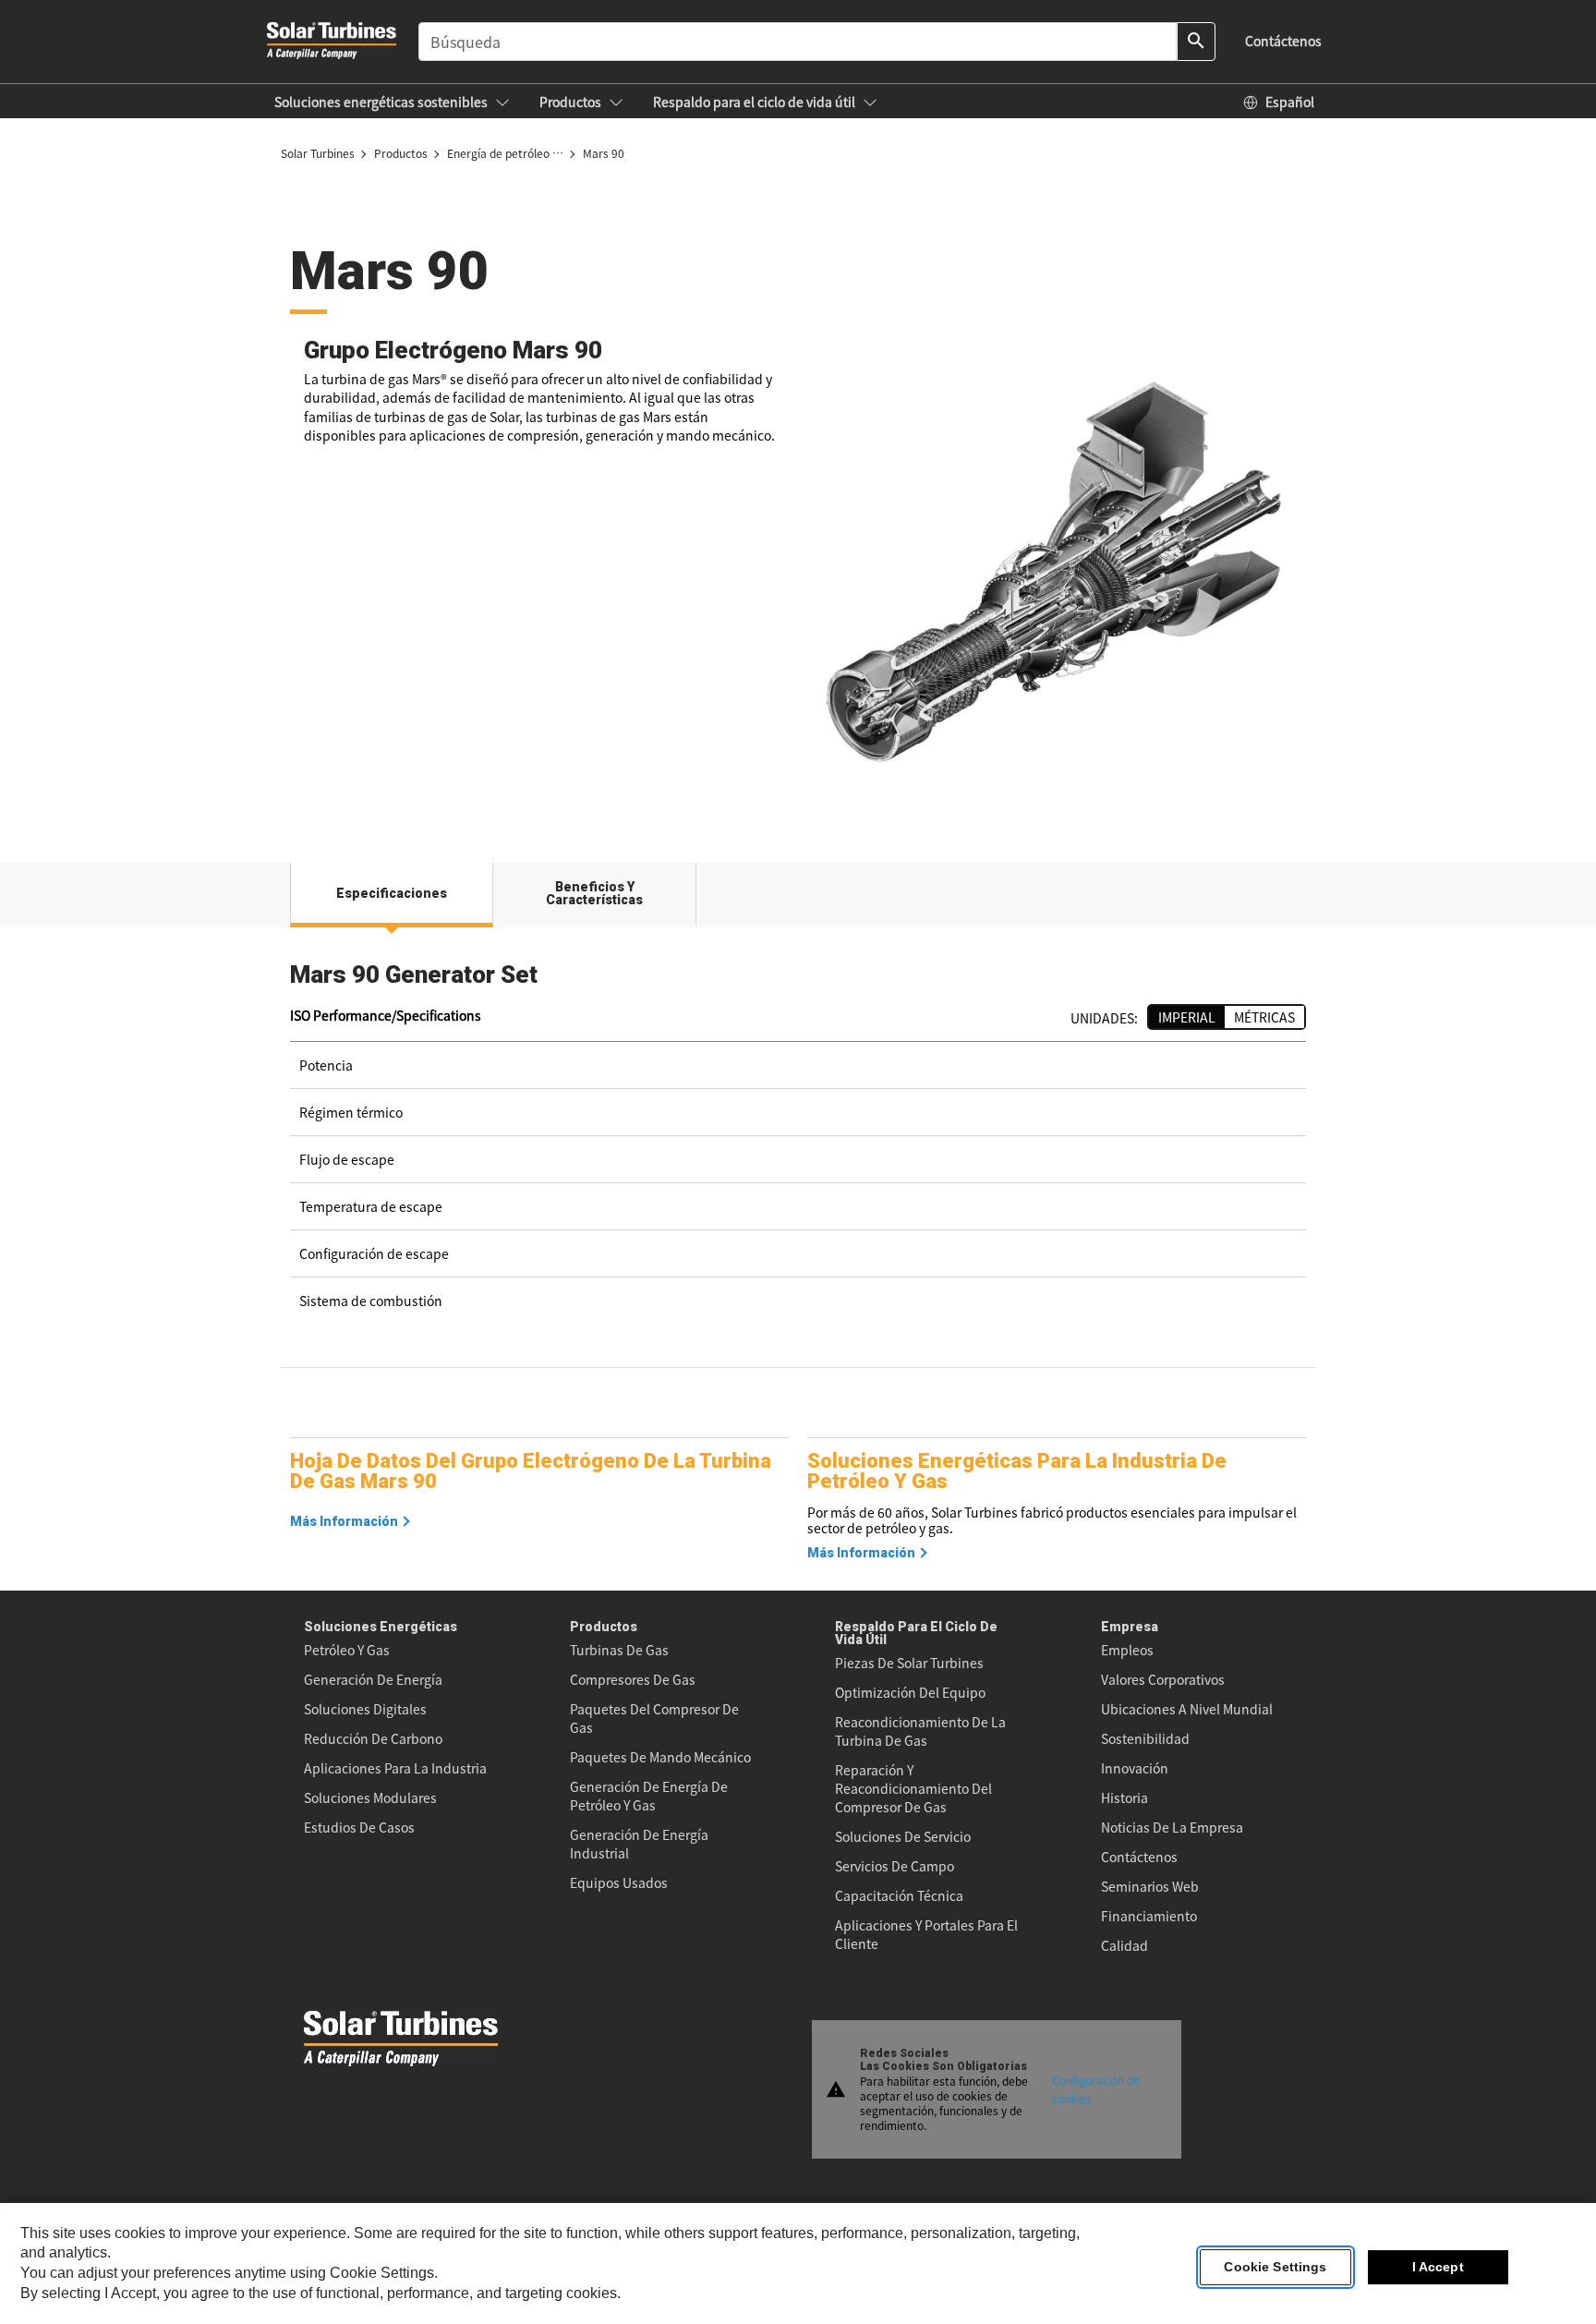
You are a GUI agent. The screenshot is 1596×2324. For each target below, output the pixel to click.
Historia (1124, 1797)
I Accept (1438, 2268)
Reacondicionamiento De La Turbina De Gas (920, 1731)
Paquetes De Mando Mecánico (660, 1757)
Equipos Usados (619, 1882)
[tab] (392, 895)
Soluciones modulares (370, 1797)
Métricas (1264, 1017)
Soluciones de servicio (903, 1836)
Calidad (1124, 1945)
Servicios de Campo (895, 1866)
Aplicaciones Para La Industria (395, 1768)
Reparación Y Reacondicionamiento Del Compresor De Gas (913, 1788)
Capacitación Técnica (899, 1895)
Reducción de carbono (373, 1738)
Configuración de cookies (1096, 2089)
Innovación (1135, 1768)
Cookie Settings (1275, 2268)
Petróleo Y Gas (347, 1650)
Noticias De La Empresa (1172, 1827)
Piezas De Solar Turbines (909, 1663)
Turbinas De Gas (619, 1650)
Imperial (1187, 1017)
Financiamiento (1149, 1916)
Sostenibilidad (1145, 1738)
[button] (392, 102)
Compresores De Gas (633, 1679)
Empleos (1127, 1650)
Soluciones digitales (365, 1709)
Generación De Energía (373, 1679)
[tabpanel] (798, 1150)
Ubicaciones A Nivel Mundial (1187, 1709)
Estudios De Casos (359, 1827)
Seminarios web (1150, 1886)
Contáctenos (1139, 1857)
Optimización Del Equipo (910, 1692)
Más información (344, 1521)
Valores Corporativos (1163, 1679)
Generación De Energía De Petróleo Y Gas (649, 1796)
